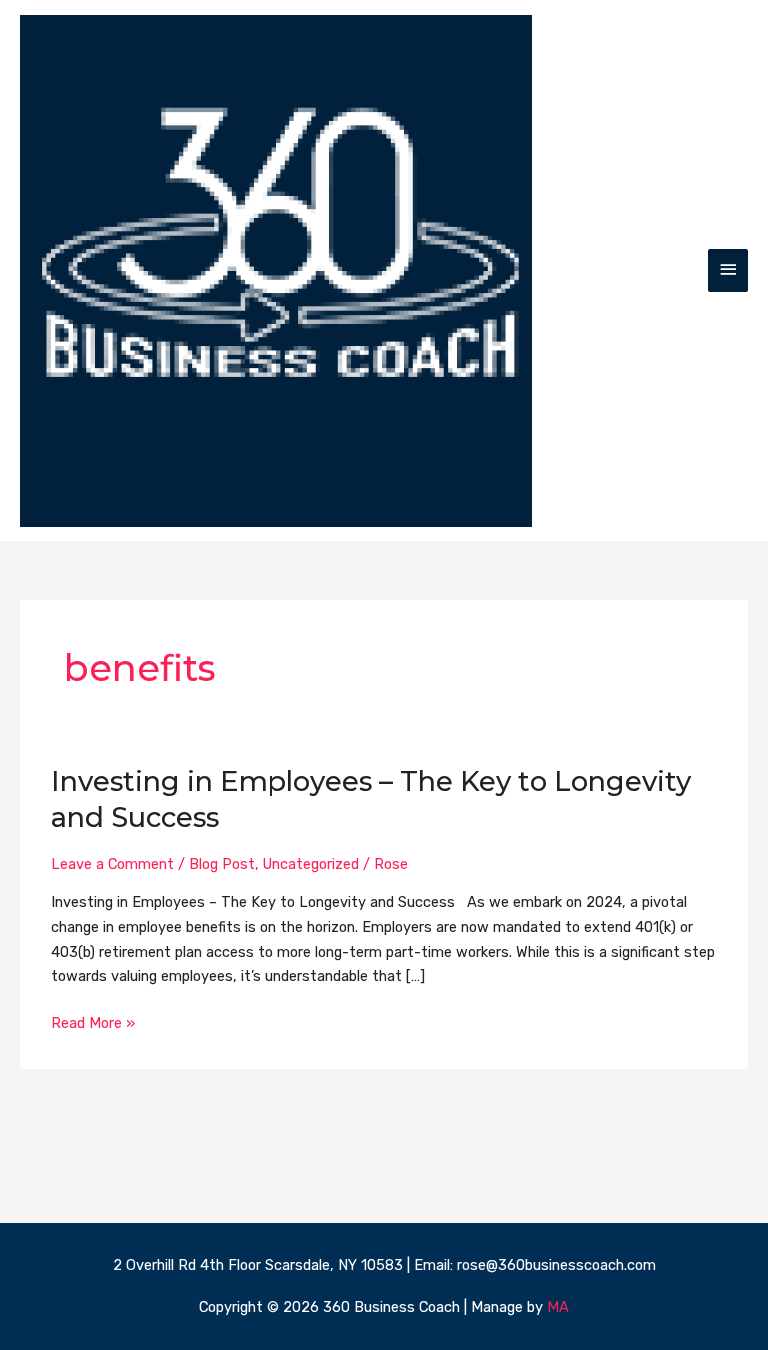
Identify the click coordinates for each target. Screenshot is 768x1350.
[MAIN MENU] (728, 270)
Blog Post (222, 864)
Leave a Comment (112, 864)
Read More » (93, 1021)
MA (558, 1307)
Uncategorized (311, 864)
